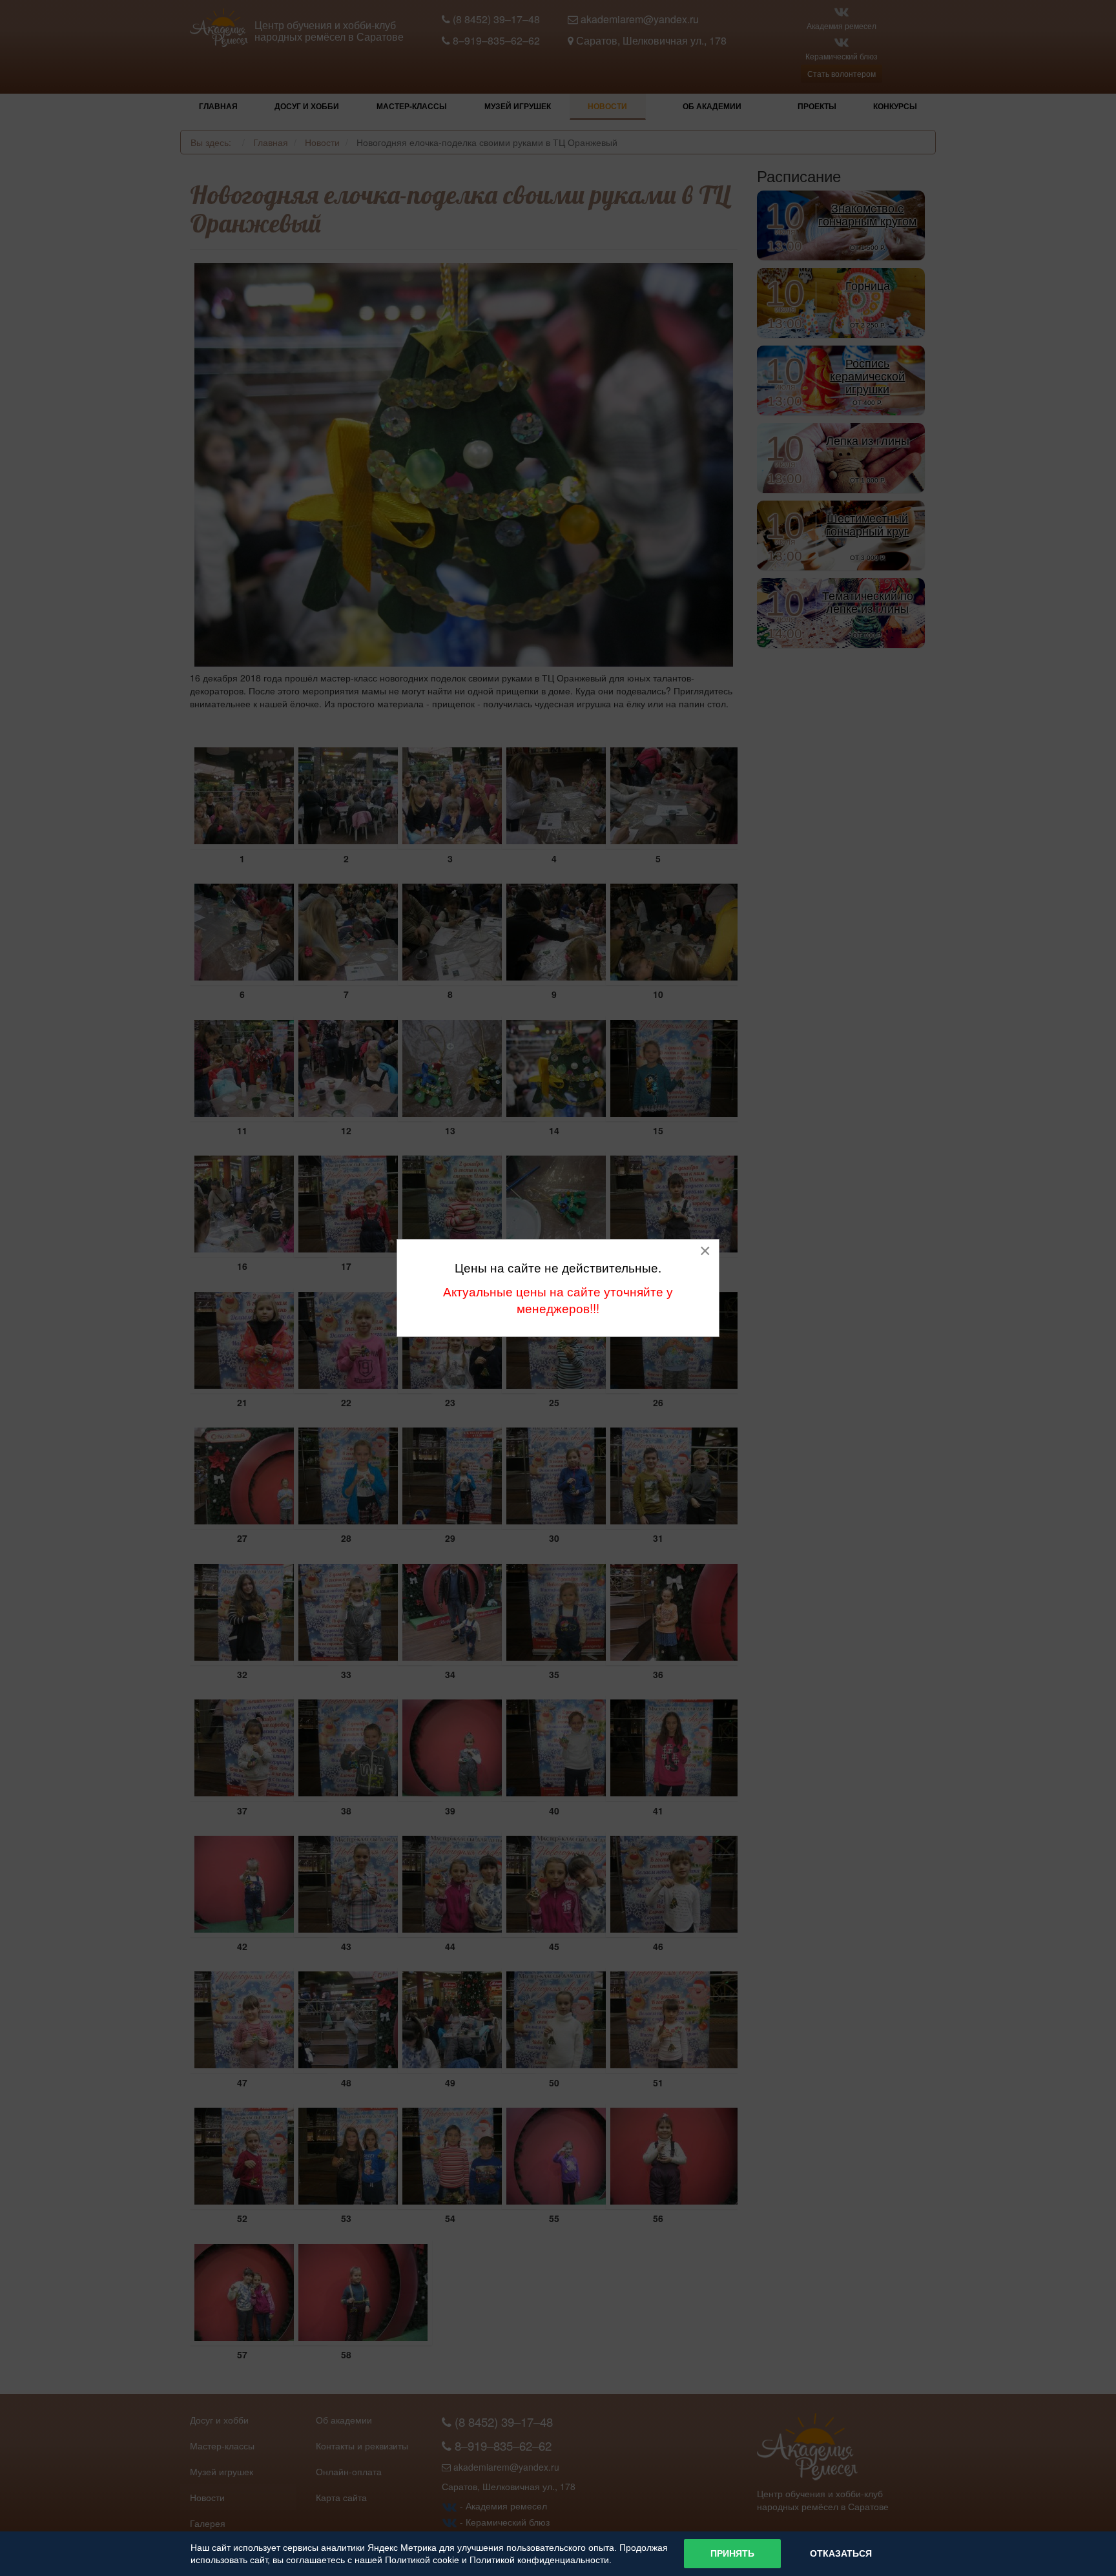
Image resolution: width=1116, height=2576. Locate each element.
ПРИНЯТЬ (732, 2553)
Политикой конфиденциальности (539, 2560)
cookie (446, 2560)
